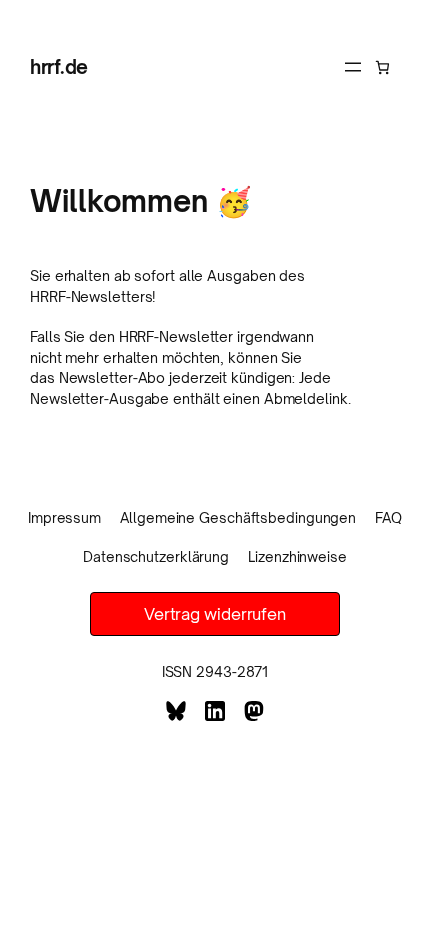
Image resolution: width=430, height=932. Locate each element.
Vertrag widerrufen (215, 614)
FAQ (388, 517)
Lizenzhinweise (297, 556)
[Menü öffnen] (353, 67)
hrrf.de (59, 66)
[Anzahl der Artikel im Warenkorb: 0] (382, 67)
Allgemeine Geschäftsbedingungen (238, 517)
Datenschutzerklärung (156, 556)
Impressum (64, 517)
